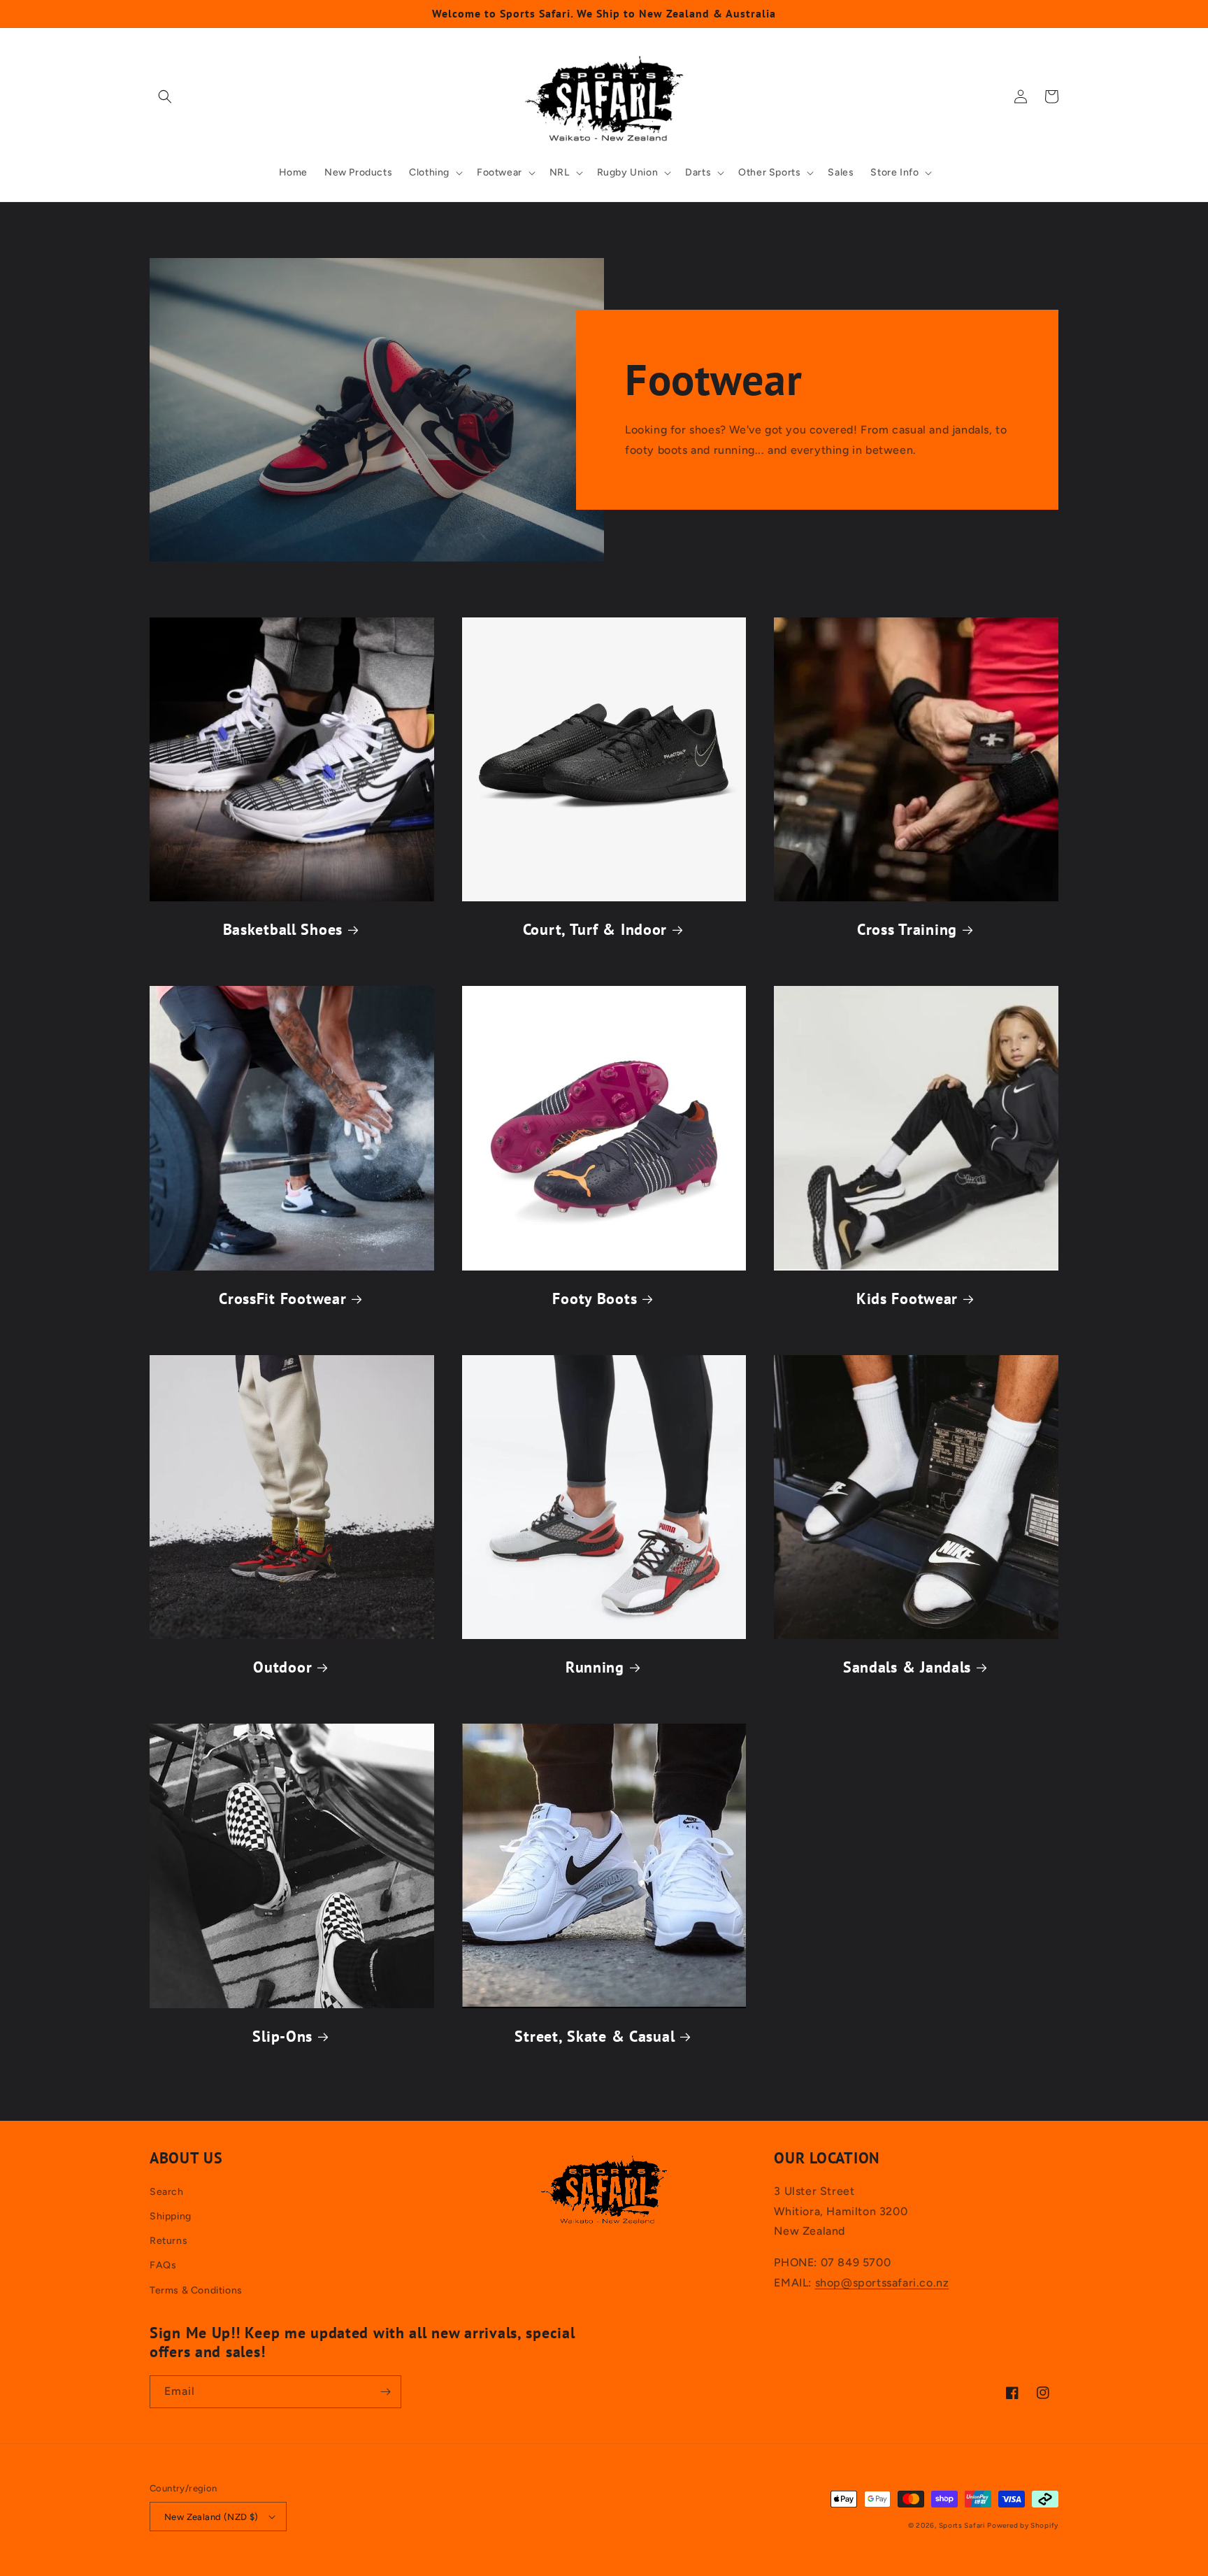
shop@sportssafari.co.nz (882, 2283)
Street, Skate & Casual (595, 2037)
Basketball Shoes (283, 930)
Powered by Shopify (1023, 2525)
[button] (165, 96)
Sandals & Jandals (907, 1667)
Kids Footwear (907, 1299)
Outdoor (282, 1667)
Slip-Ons (282, 2037)
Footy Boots (595, 1299)
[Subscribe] (385, 2392)
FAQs (163, 2265)
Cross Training (907, 930)
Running (595, 1667)
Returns (168, 2241)
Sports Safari (962, 2525)
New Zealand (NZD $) (211, 2517)
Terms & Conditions (196, 2290)
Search (167, 2192)
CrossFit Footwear (282, 1299)
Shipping (171, 2216)
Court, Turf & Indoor (595, 930)
